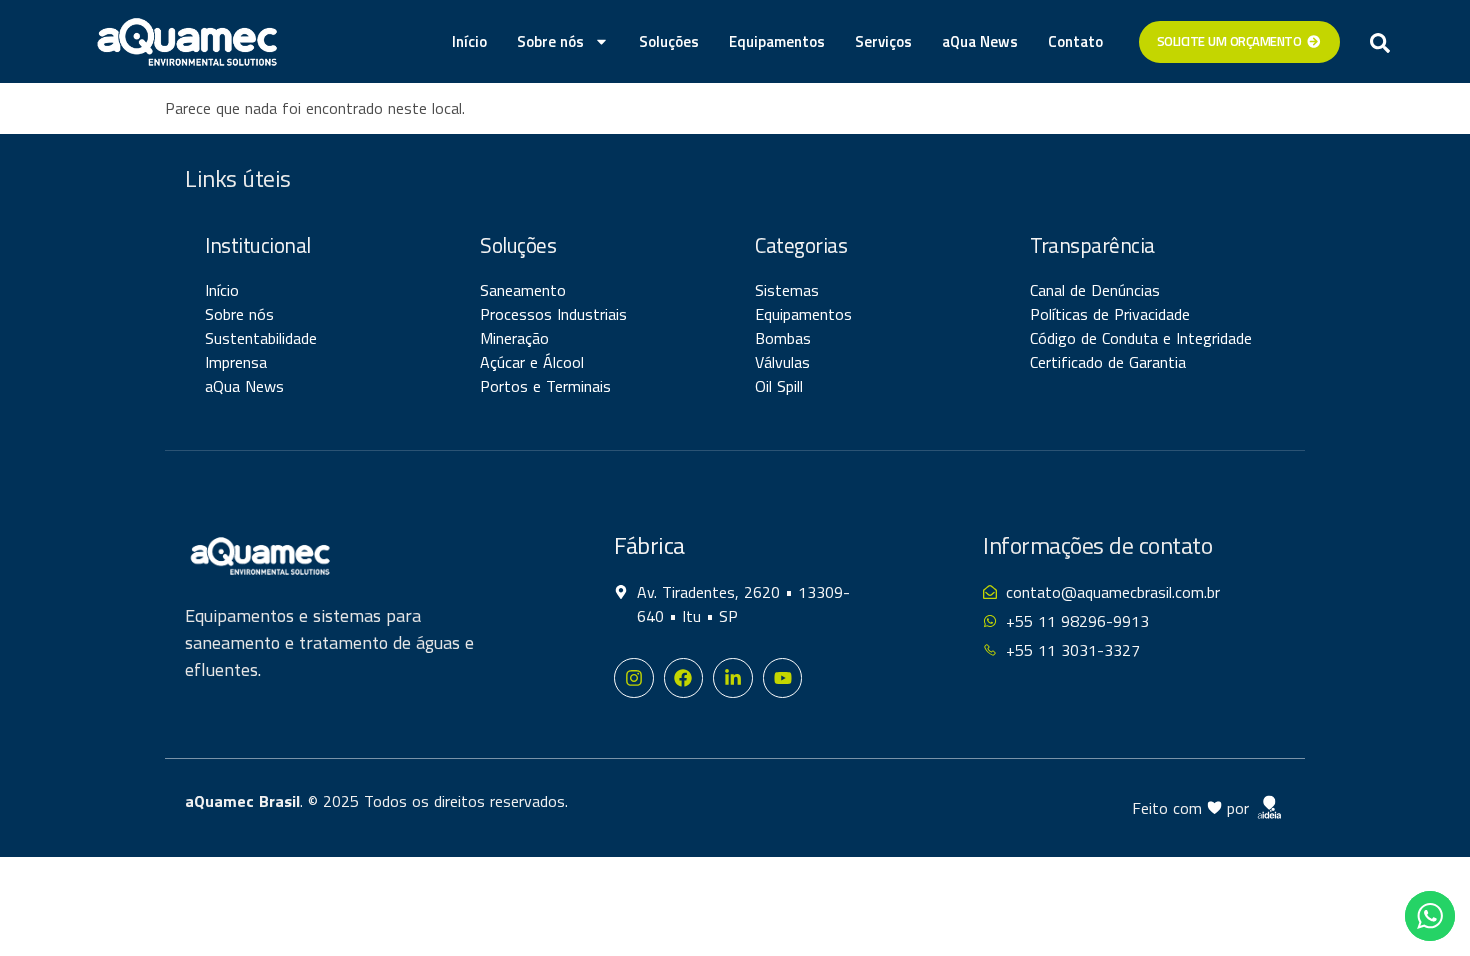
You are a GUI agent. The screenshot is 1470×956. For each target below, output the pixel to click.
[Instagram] (634, 678)
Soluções (669, 41)
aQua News (980, 41)
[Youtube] (783, 678)
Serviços (883, 41)
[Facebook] (684, 678)
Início (469, 41)
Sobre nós (550, 41)
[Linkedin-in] (733, 678)
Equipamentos (777, 41)
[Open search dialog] (1380, 42)
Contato (1075, 41)
